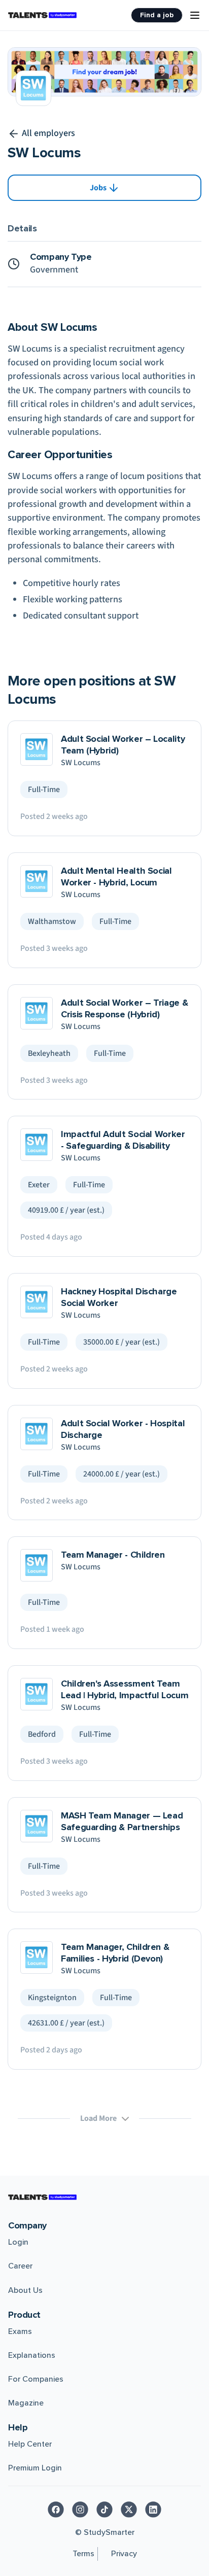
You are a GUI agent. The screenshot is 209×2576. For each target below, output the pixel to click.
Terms (83, 2554)
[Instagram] (80, 2510)
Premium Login (35, 2468)
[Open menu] (195, 15)
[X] (129, 2510)
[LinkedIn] (153, 2510)
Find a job (157, 15)
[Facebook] (56, 2510)
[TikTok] (104, 2510)
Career (20, 2266)
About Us (25, 2290)
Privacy (124, 2554)
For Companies (36, 2379)
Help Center (30, 2444)
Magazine (26, 2403)
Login (18, 2242)
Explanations (32, 2355)
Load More (98, 2118)
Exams (20, 2331)
